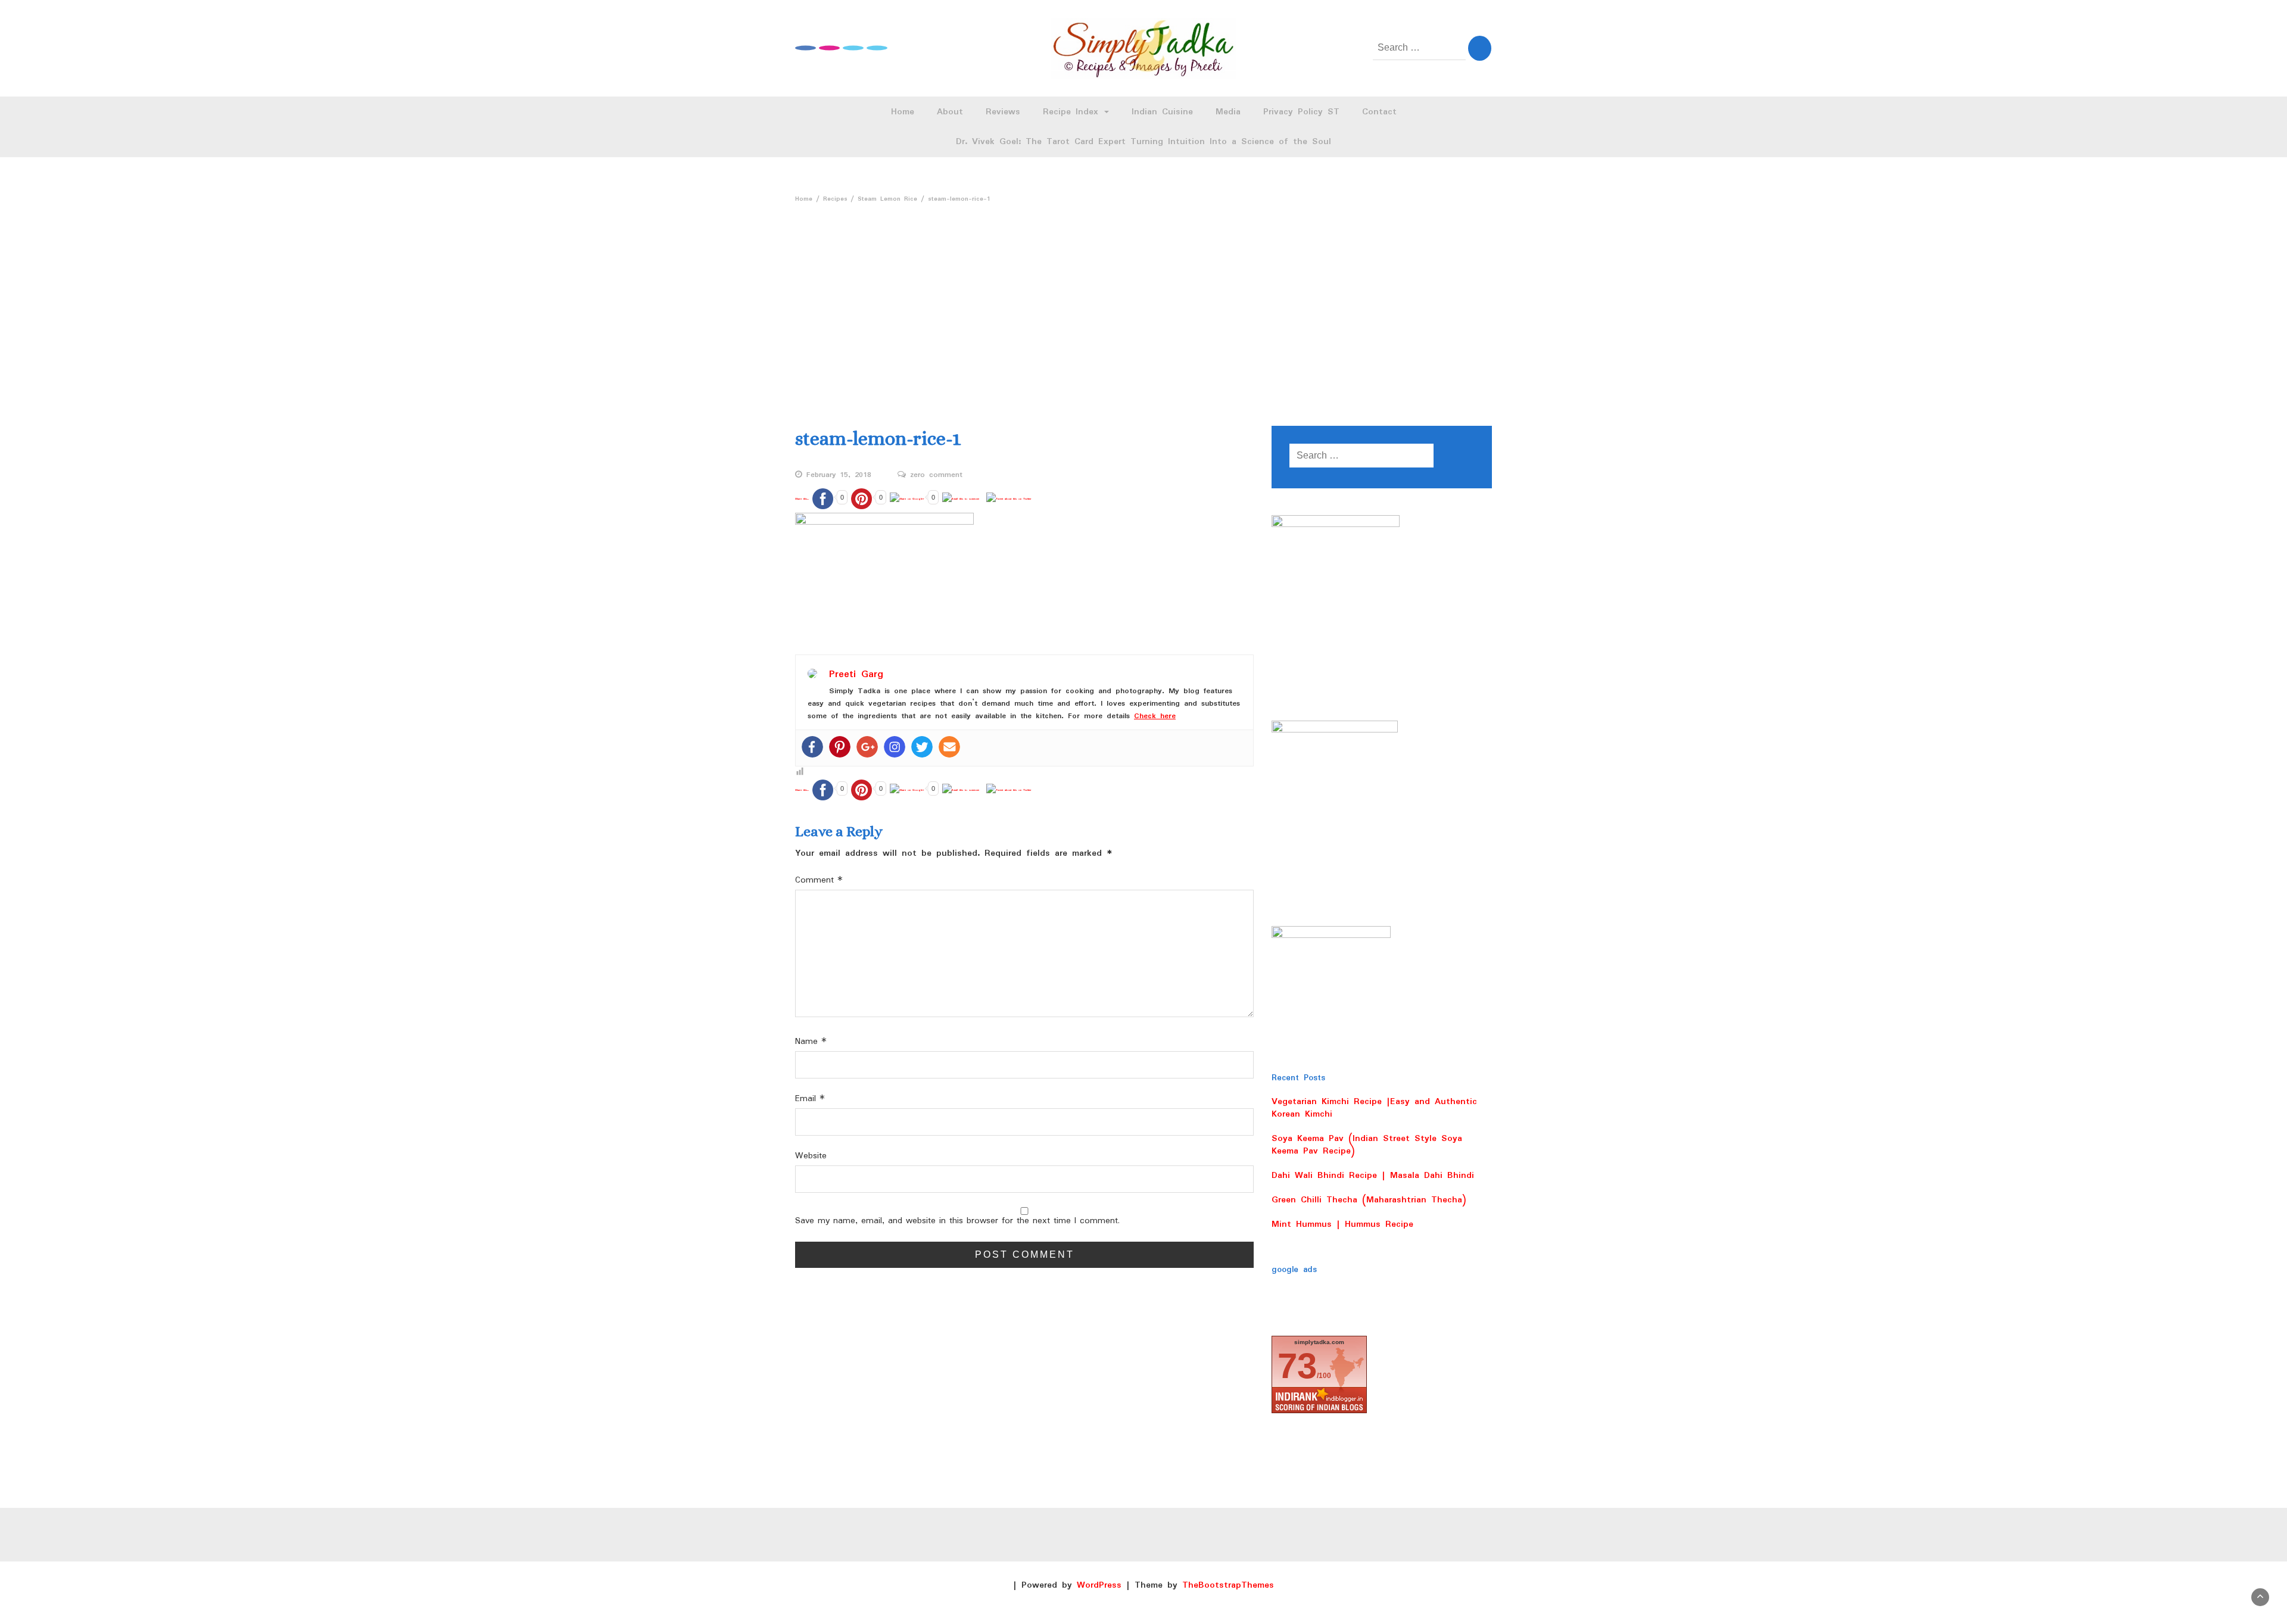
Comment (819, 880)
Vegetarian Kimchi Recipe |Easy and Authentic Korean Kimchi (1374, 1108)
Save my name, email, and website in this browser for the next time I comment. (957, 1221)
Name (811, 1042)
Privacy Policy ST (1301, 112)
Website (811, 1156)
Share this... (802, 499)
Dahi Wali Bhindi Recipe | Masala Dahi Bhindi (1373, 1176)
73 (1297, 1366)
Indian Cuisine (1162, 112)
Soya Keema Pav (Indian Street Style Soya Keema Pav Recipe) (1367, 1145)
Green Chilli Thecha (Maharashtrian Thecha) (1369, 1200)
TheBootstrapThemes (1228, 1585)
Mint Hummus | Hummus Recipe (1342, 1224)
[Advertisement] (1143, 298)
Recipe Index (1073, 112)
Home (903, 112)
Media (1228, 112)
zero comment (936, 475)
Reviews (1003, 112)
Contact (1379, 112)
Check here (1155, 716)
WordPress (1099, 1585)
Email (810, 1099)
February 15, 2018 (839, 475)
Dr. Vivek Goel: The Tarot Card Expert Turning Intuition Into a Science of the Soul (1143, 142)
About (950, 112)
